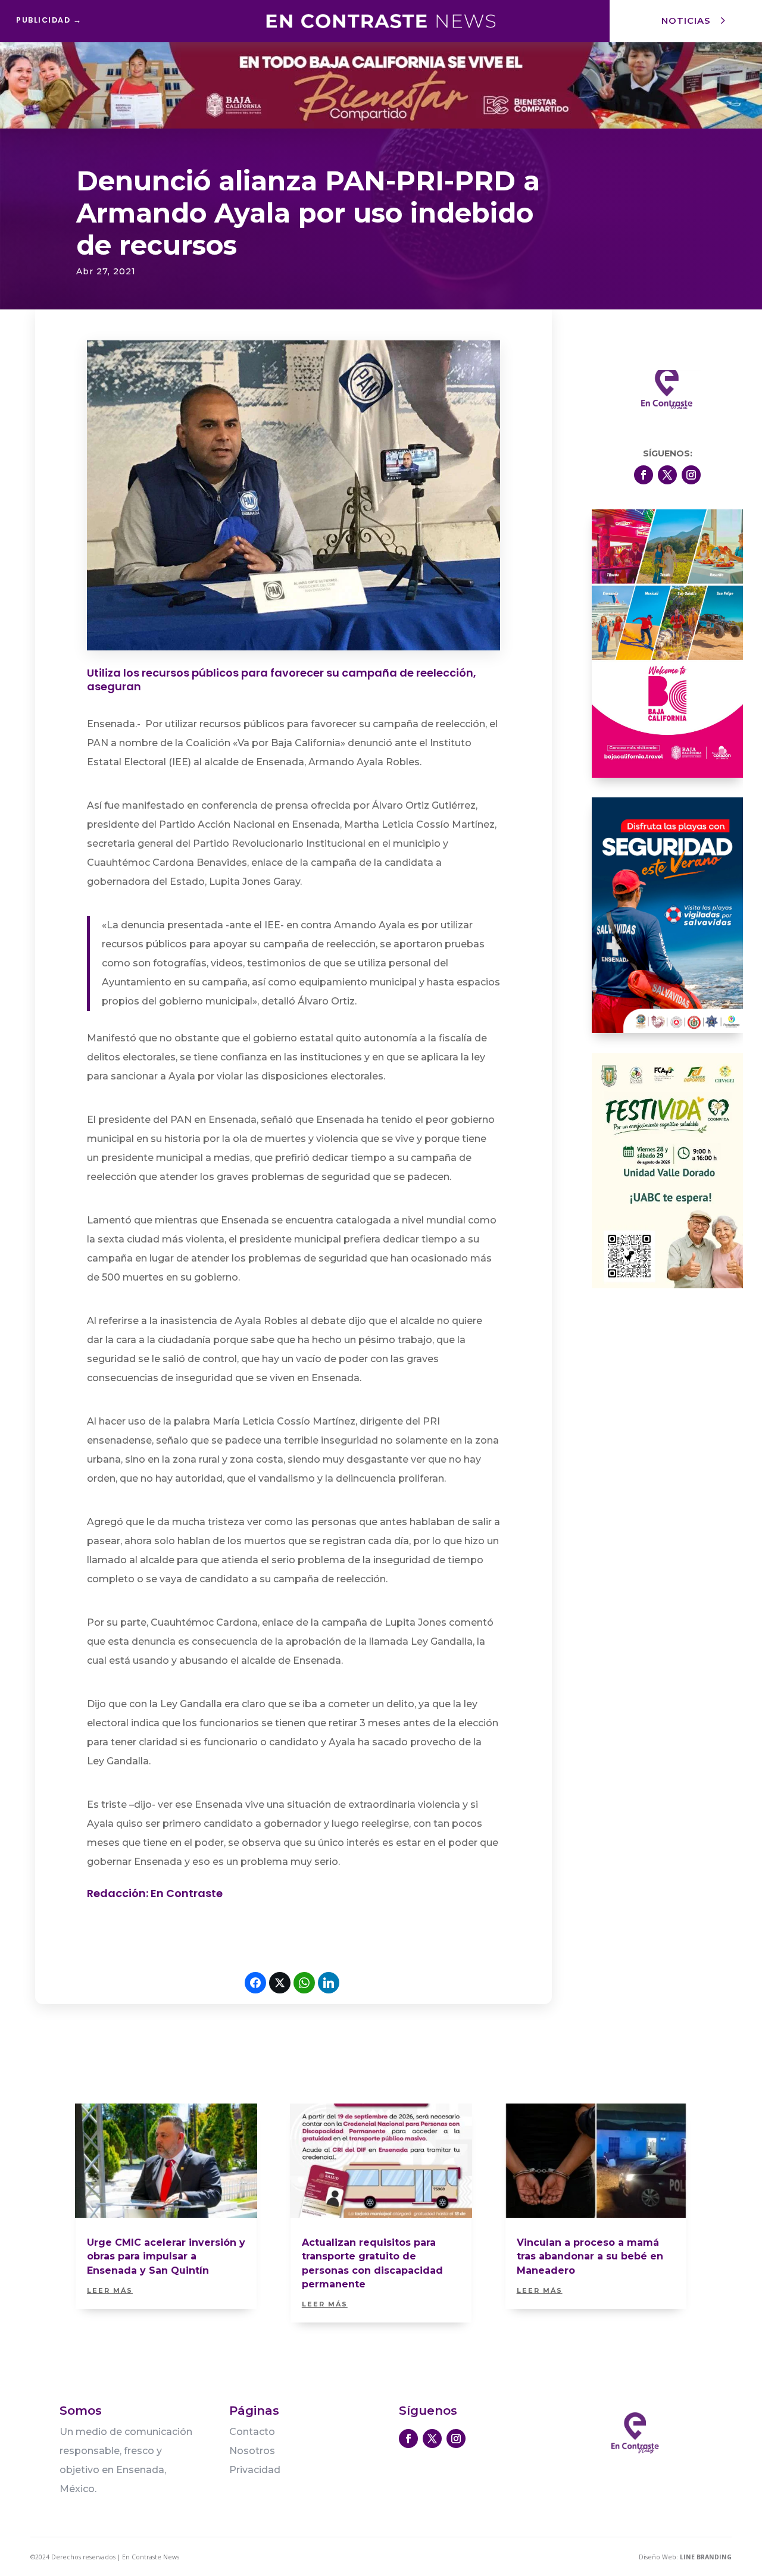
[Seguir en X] (667, 475)
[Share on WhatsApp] (304, 1983)
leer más (110, 2290)
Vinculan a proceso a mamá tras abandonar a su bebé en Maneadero (590, 2256)
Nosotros (252, 2451)
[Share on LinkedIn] (329, 1983)
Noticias (686, 21)
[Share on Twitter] (280, 1983)
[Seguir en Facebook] (644, 475)
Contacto (252, 2432)
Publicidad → (49, 20)
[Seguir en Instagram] (691, 475)
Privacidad (255, 2470)
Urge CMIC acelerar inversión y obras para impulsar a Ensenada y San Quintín (166, 2256)
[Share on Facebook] (255, 1983)
